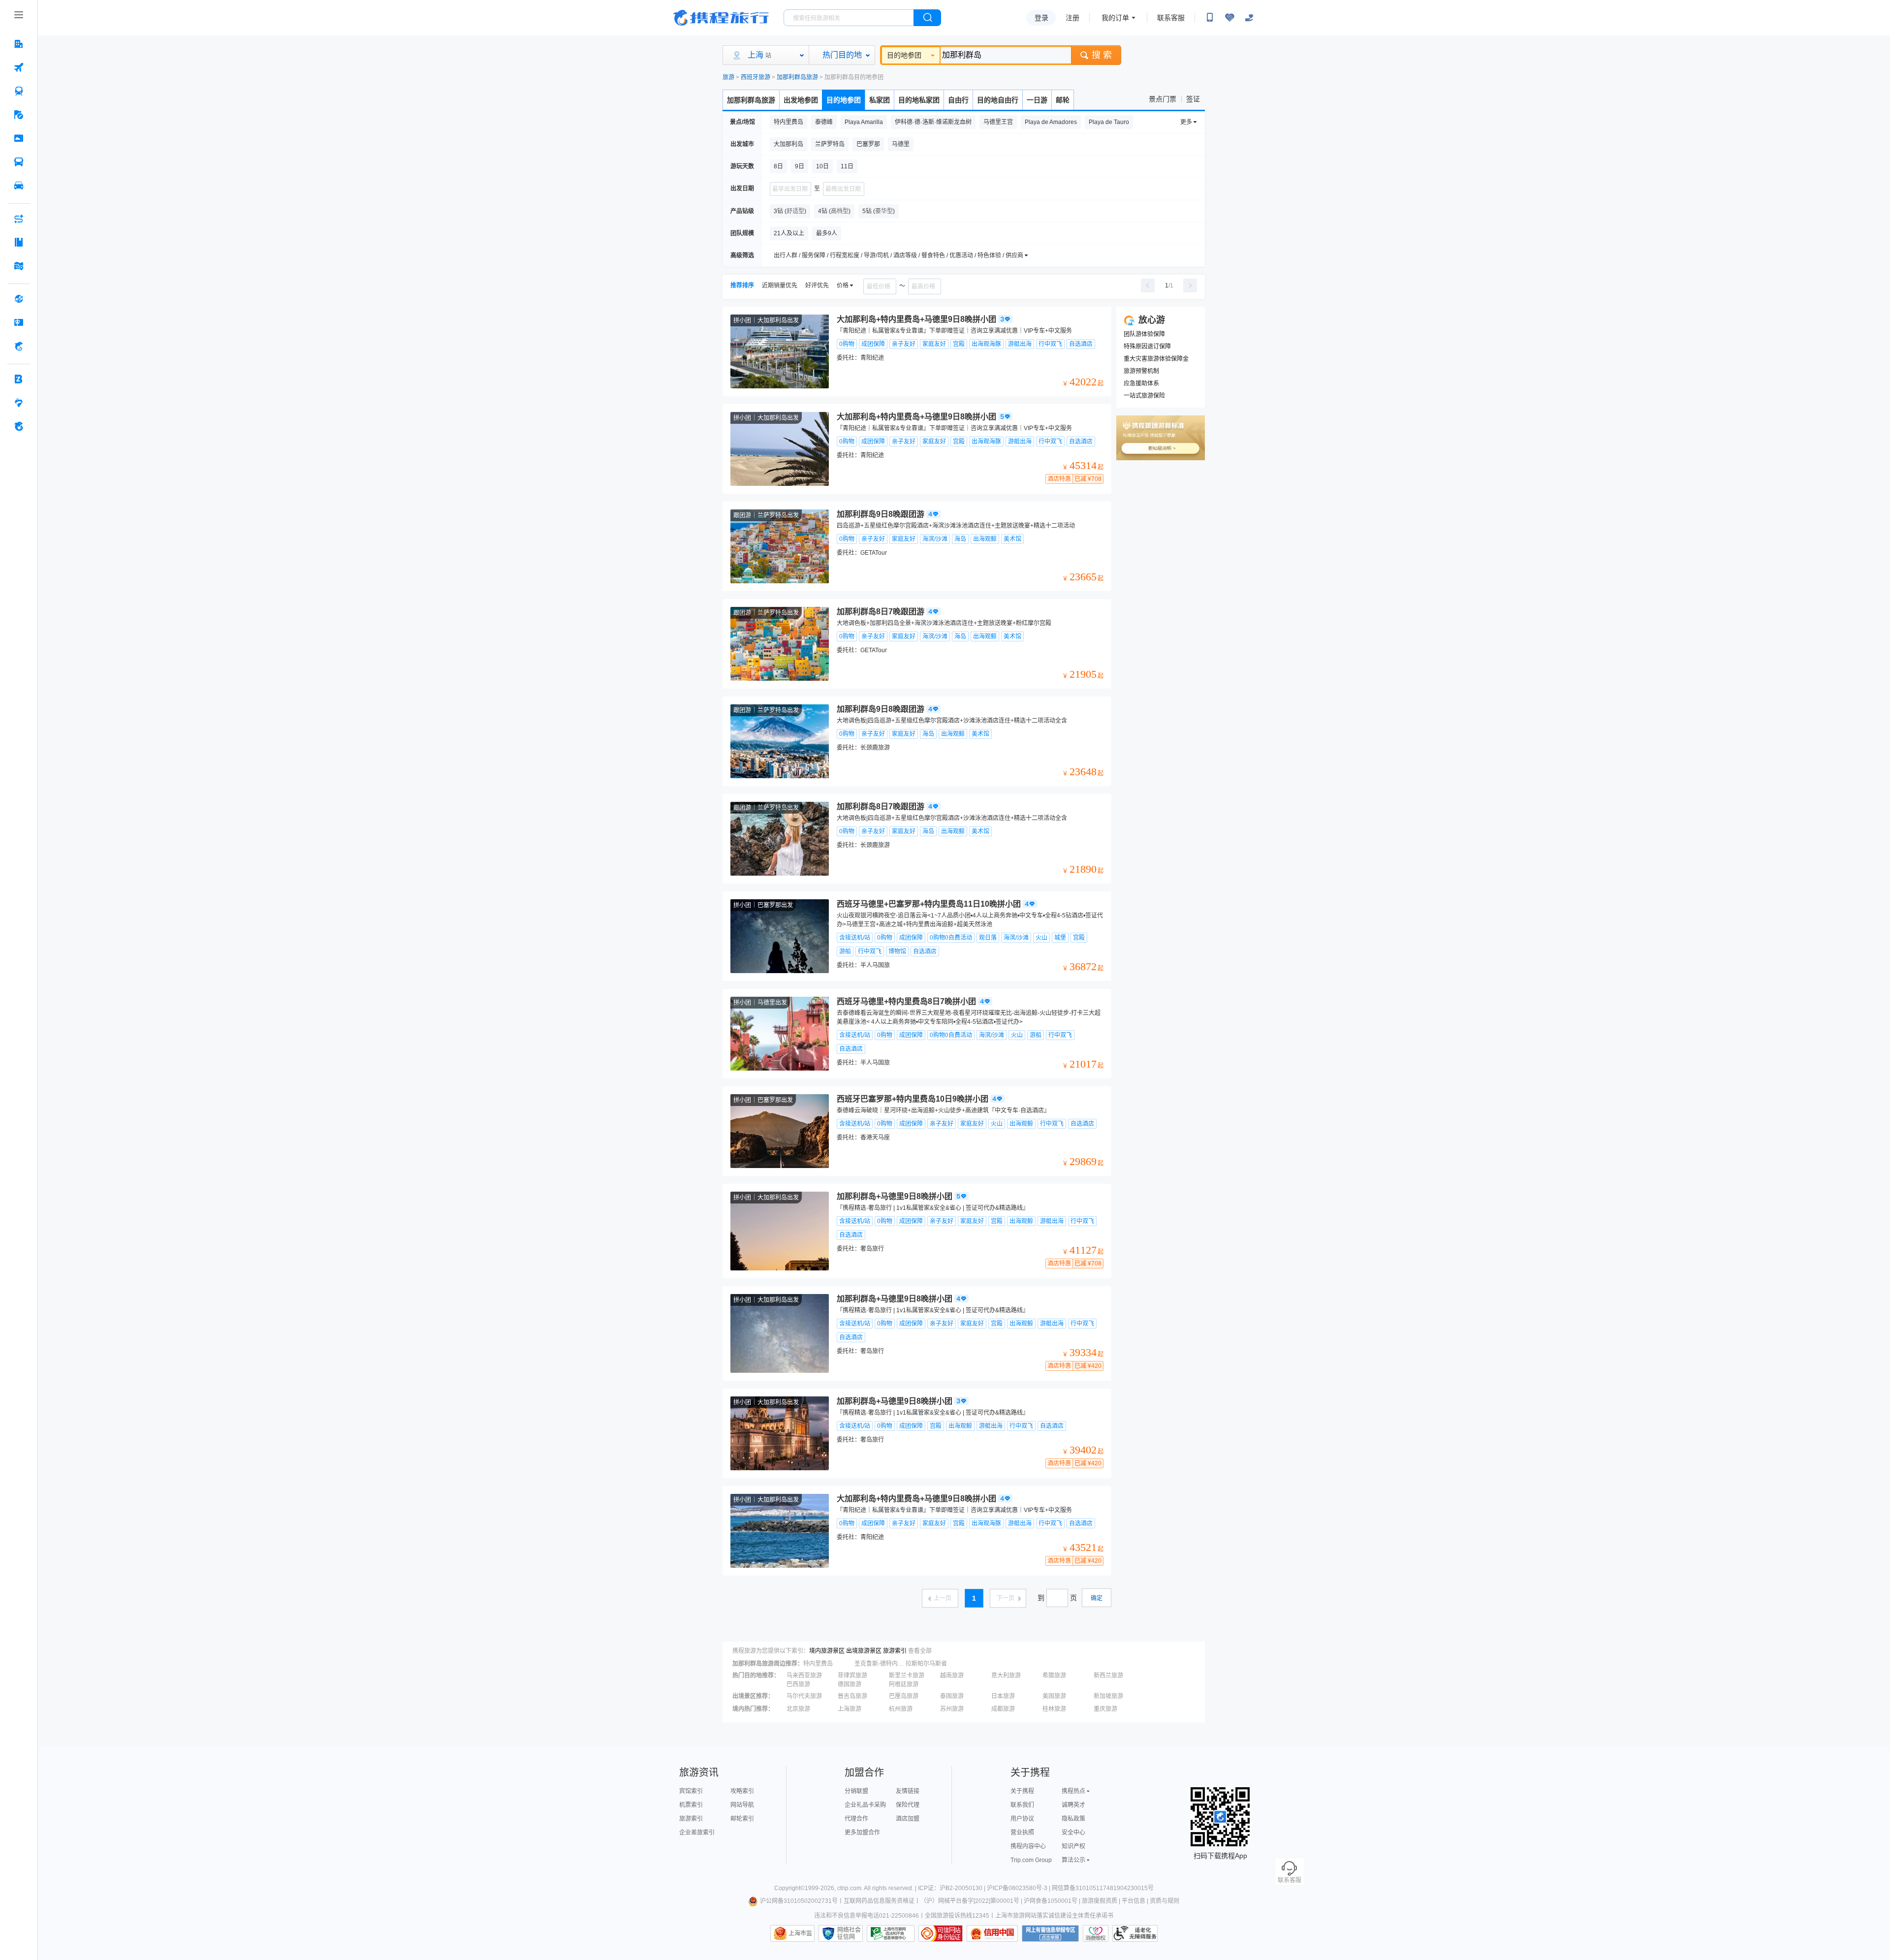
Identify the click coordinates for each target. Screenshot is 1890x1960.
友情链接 (908, 1791)
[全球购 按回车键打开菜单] (19, 299)
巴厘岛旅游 (904, 1696)
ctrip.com (849, 1888)
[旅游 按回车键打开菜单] (19, 115)
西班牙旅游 (756, 77)
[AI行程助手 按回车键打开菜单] (19, 219)
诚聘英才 (1073, 1805)
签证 (1193, 99)
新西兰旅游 (1108, 1675)
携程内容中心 (1028, 1846)
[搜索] (927, 18)
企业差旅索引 (697, 1833)
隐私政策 (1073, 1819)
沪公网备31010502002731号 (799, 1901)
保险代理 (908, 1805)
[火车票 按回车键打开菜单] (19, 91)
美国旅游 (1054, 1696)
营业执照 (1022, 1833)
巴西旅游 (798, 1684)
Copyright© (789, 1888)
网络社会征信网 (849, 1933)
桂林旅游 (1054, 1709)
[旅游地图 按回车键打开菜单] (19, 266)
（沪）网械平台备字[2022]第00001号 (970, 1901)
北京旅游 (798, 1709)
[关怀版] (1249, 18)
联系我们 (1022, 1805)
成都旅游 (1003, 1709)
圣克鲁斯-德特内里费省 (879, 1664)
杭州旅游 (901, 1709)
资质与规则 (1165, 1901)
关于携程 (1022, 1791)
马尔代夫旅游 (804, 1696)
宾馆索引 (691, 1791)
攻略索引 (742, 1791)
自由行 (958, 100)
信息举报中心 (891, 1933)
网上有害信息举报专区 (1050, 1933)
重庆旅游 (1105, 1709)
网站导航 (742, 1805)
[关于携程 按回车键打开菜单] (19, 426)
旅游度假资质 (1100, 1901)
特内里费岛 (818, 1664)
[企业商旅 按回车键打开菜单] (19, 379)
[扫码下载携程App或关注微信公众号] (1210, 18)
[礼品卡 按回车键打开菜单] (19, 322)
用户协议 (1022, 1819)
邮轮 (1063, 100)
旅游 (728, 77)
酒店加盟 (908, 1819)
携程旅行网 (721, 18)
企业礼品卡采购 (865, 1805)
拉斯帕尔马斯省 (926, 1664)
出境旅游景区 (864, 1651)
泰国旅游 (952, 1696)
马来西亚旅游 (804, 1675)
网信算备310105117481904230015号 (1103, 1888)
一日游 (1037, 100)
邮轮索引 (742, 1819)
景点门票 (1163, 99)
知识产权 (1073, 1846)
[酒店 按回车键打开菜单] (19, 44)
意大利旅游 (1006, 1675)
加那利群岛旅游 (797, 77)
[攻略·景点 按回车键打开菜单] (19, 242)
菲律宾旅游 (852, 1675)
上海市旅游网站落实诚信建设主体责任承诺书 (1054, 1916)
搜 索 (1102, 55)
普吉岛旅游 (852, 1696)
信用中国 (992, 1933)
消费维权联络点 (1096, 1933)
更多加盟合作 (862, 1833)
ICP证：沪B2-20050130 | (952, 1888)
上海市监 (800, 1933)
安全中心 (1073, 1833)
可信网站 (941, 1933)
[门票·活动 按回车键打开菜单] (19, 138)
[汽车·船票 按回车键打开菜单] (19, 162)
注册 (1072, 18)
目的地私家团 (919, 100)
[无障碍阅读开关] (1229, 18)
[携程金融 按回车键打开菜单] (19, 346)
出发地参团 (801, 100)
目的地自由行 (998, 100)
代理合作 (856, 1819)
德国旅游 (850, 1684)
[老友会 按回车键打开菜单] (19, 403)
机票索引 (691, 1805)
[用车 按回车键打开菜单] (19, 186)
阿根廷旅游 (904, 1684)
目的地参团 (904, 55)
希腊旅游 (1054, 1675)
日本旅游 (1003, 1696)
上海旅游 (850, 1709)
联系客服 (1171, 18)
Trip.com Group (1031, 1860)
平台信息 (1134, 1901)
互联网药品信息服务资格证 (879, 1901)
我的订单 (1115, 18)
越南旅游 (952, 1675)
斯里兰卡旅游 (907, 1675)
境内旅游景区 (827, 1651)
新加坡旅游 (1108, 1696)
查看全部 (920, 1651)
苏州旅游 (952, 1709)
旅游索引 (895, 1651)
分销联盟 (856, 1791)
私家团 (880, 100)
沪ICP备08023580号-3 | (1019, 1888)
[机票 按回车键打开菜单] (19, 67)
